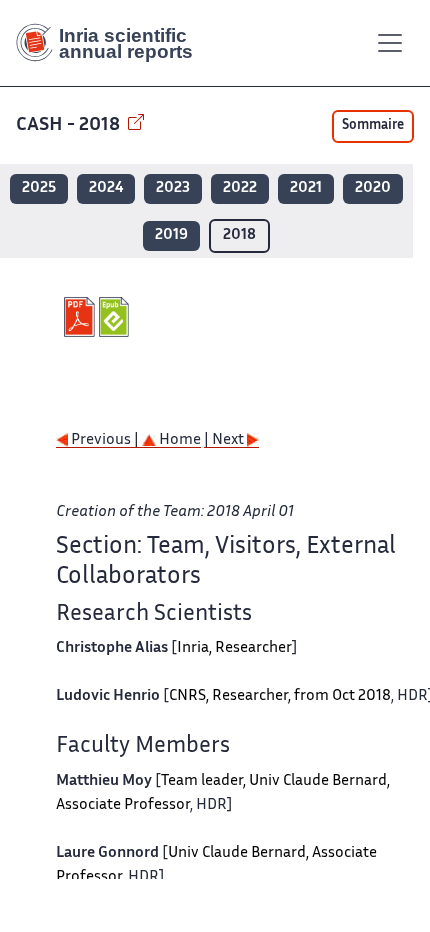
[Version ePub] (116, 317)
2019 (171, 235)
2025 (39, 188)
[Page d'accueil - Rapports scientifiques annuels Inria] (112, 43)
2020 (373, 188)
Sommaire (373, 126)
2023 (173, 188)
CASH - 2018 (70, 125)
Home (178, 440)
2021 (306, 188)
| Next (225, 440)
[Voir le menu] (390, 43)
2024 (106, 188)
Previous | (105, 440)
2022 (240, 188)
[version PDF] (81, 317)
